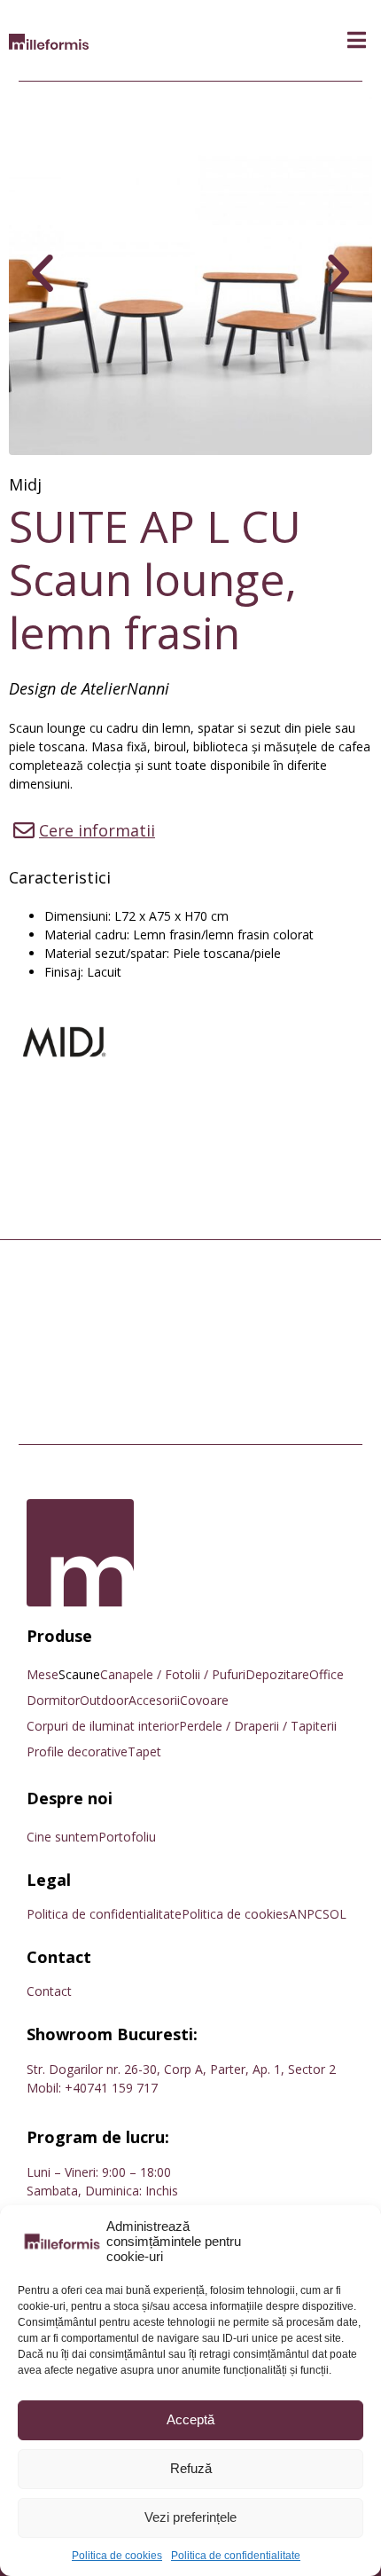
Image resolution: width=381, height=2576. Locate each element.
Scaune (79, 1674)
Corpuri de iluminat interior (103, 1726)
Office (327, 1674)
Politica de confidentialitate (236, 2556)
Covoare (204, 1700)
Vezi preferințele (190, 2517)
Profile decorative (77, 1751)
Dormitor (53, 1700)
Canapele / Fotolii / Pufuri (173, 1674)
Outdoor (104, 1700)
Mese (43, 1674)
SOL (334, 1914)
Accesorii (154, 1700)
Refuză (191, 2468)
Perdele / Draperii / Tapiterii (258, 1726)
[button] (357, 40)
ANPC (306, 1914)
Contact (49, 1991)
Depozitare (277, 1674)
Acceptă (190, 2419)
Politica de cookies (117, 2556)
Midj (25, 484)
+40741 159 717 (111, 2088)
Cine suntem (62, 1837)
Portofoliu (127, 1837)
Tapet (144, 1751)
